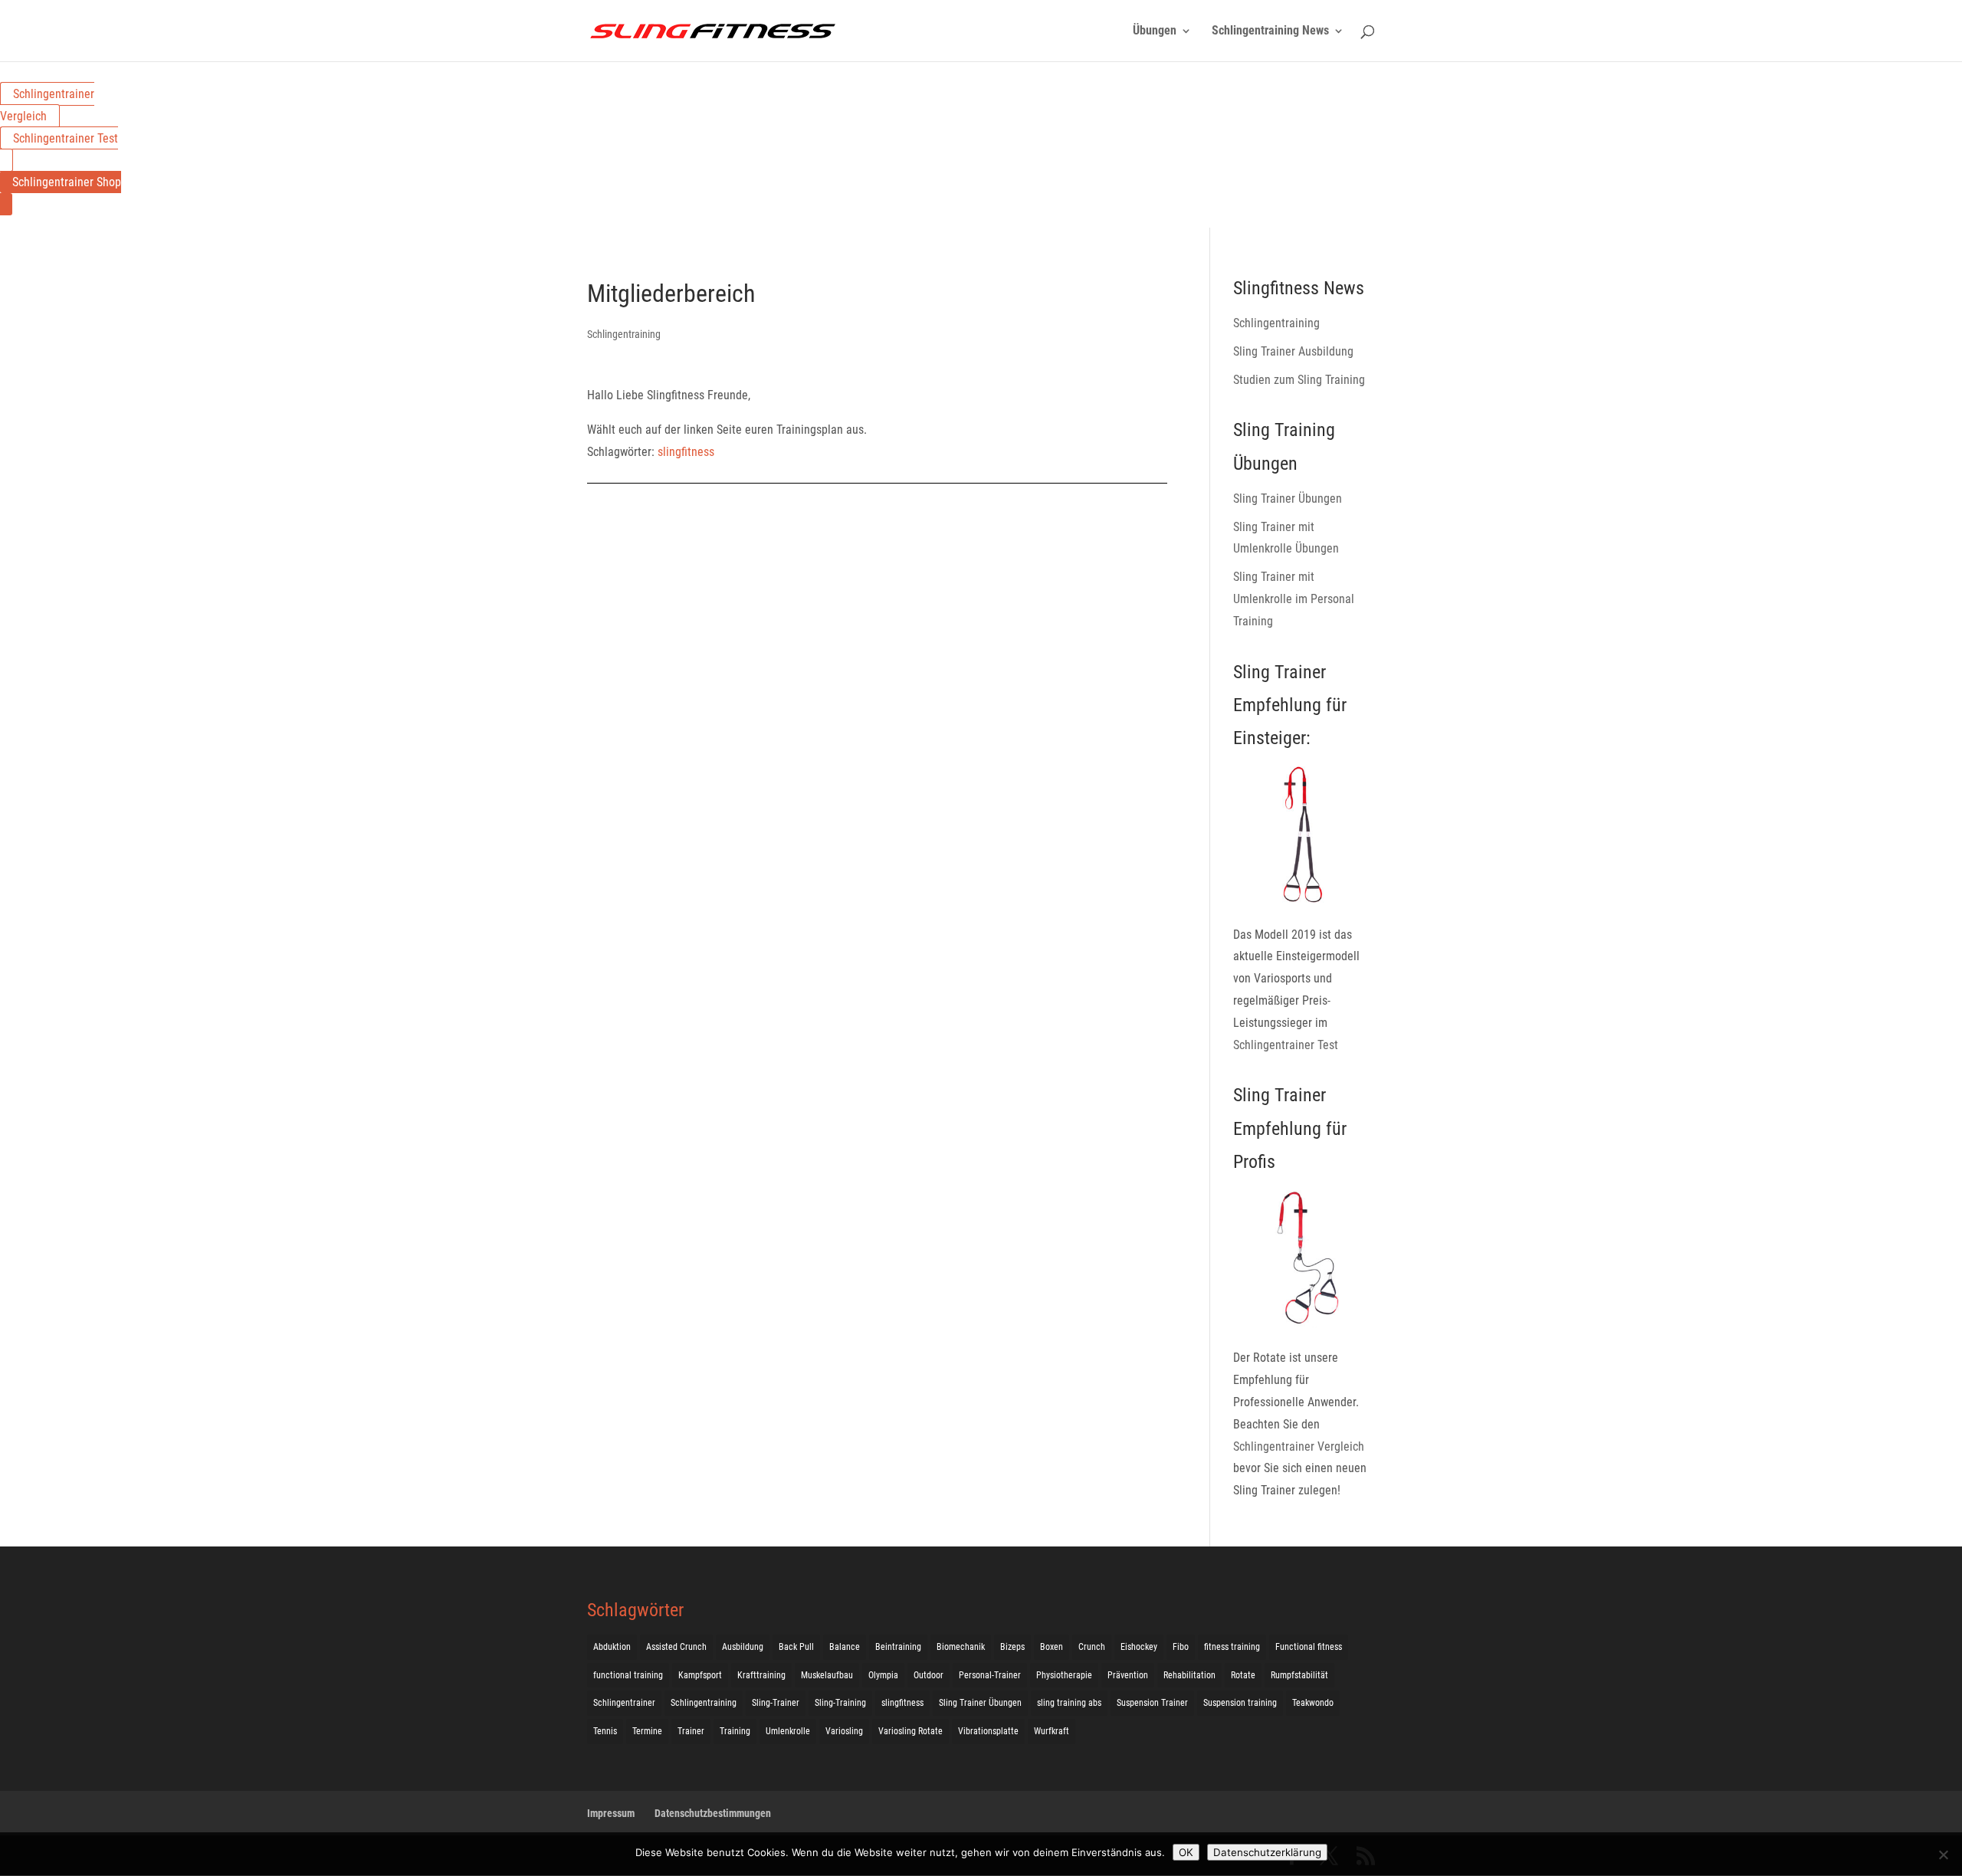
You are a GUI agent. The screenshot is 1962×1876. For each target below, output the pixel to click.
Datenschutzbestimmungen (713, 1813)
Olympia (883, 1675)
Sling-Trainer (776, 1703)
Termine (647, 1731)
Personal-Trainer (990, 1675)
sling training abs (1069, 1703)
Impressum (611, 1813)
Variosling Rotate (910, 1731)
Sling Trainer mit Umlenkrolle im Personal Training (1294, 599)
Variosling (844, 1731)
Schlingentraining (624, 334)
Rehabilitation (1189, 1675)
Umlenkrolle (788, 1731)
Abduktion (612, 1647)
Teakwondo (1313, 1703)
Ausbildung (743, 1647)
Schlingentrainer (624, 1703)
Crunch (1092, 1647)
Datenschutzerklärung (1267, 1852)
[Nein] (1943, 1855)
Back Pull (796, 1647)
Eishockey (1139, 1647)
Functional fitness (1309, 1647)
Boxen (1052, 1647)
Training (735, 1731)
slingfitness (686, 452)
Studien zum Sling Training (1299, 380)
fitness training (1232, 1647)
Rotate (1243, 1675)
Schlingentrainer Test (66, 138)
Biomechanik (961, 1647)
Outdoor (929, 1675)
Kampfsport (700, 1675)
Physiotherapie (1064, 1675)
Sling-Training (840, 1703)
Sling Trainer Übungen (1288, 499)
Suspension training (1240, 1703)
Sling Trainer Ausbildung (1293, 351)
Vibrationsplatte (988, 1731)
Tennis (605, 1731)
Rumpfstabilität (1299, 1675)
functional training (628, 1675)
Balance (845, 1647)
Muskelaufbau (827, 1675)
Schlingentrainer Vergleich (47, 105)
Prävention (1128, 1675)
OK (1186, 1852)
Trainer (691, 1731)
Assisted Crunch (676, 1647)
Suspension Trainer (1152, 1703)
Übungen (1155, 31)
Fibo (1181, 1647)
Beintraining (898, 1647)
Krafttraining (761, 1675)
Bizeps (1012, 1647)
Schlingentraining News (1270, 31)
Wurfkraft (1052, 1731)
